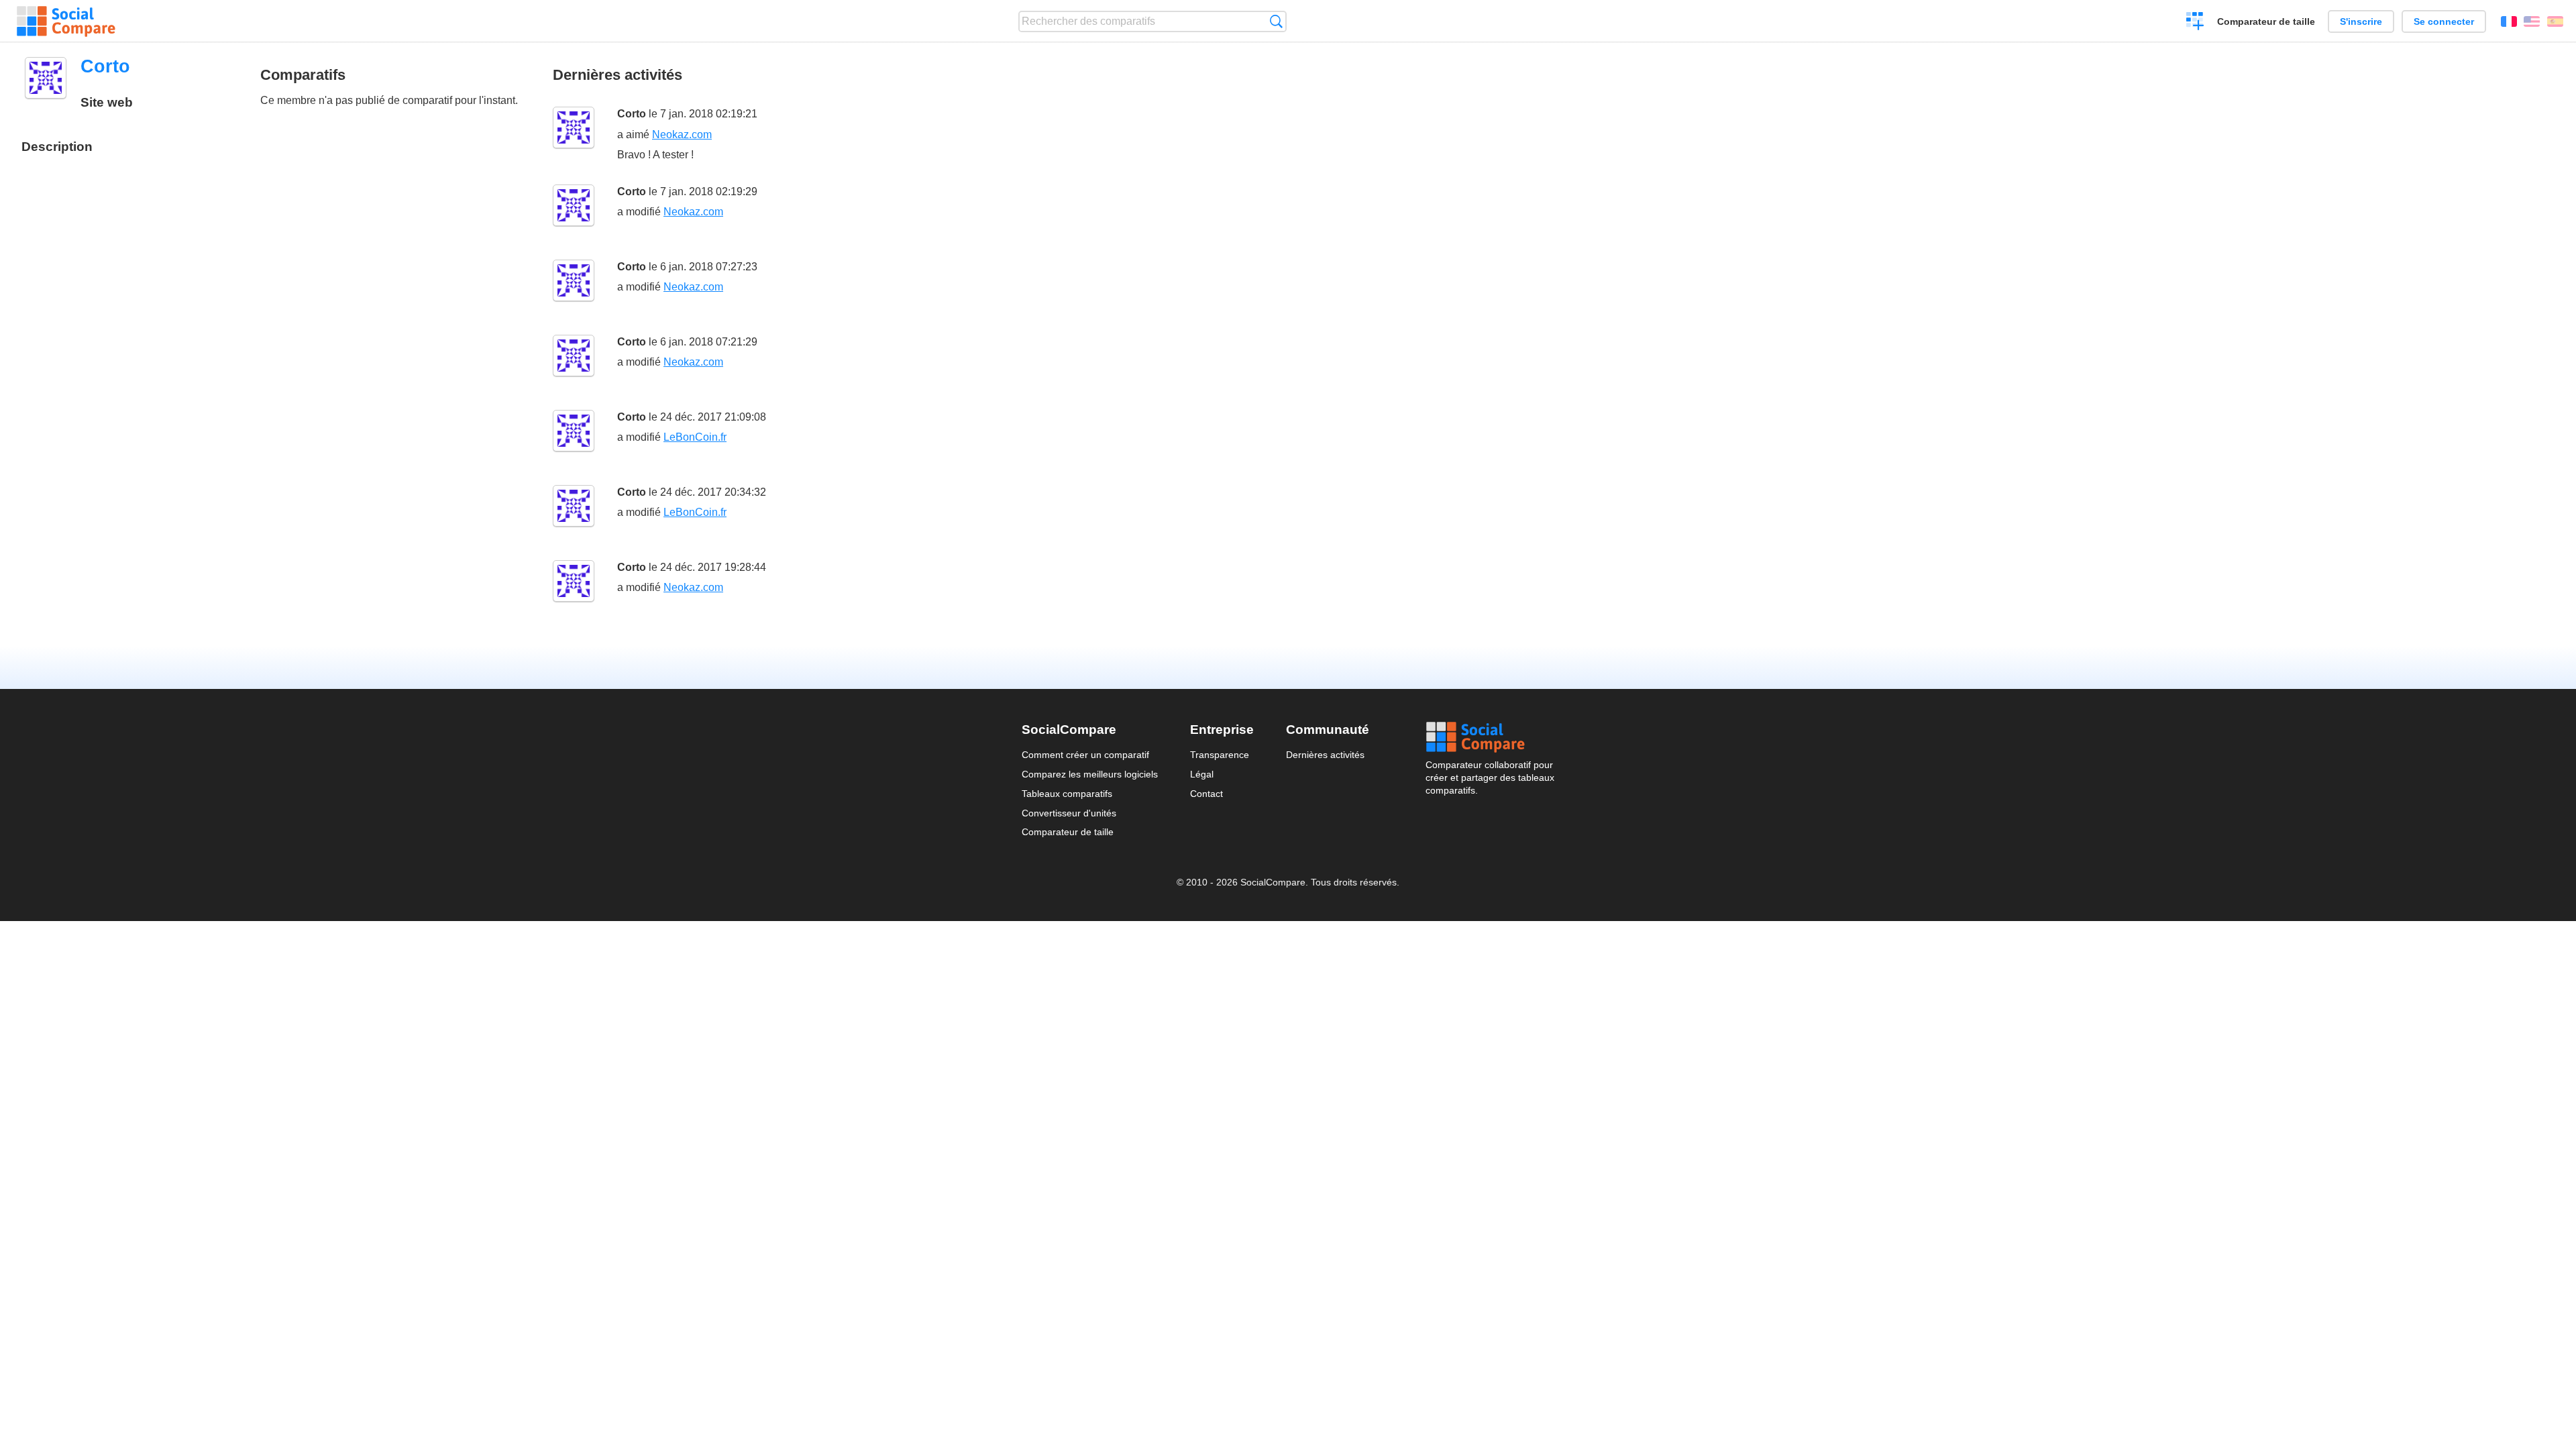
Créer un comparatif (2195, 23)
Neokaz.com (682, 135)
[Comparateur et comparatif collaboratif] (66, 21)
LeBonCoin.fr (695, 437)
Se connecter (2444, 21)
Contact (1206, 794)
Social (1490, 737)
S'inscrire (2361, 21)
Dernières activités (1325, 755)
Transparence (1220, 755)
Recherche (1276, 21)
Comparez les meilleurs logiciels (1090, 774)
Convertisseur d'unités (1069, 813)
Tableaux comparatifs (1067, 794)
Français (2509, 21)
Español (2555, 21)
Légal (1202, 774)
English (2532, 21)
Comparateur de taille (2266, 21)
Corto (632, 114)
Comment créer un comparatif (1085, 755)
